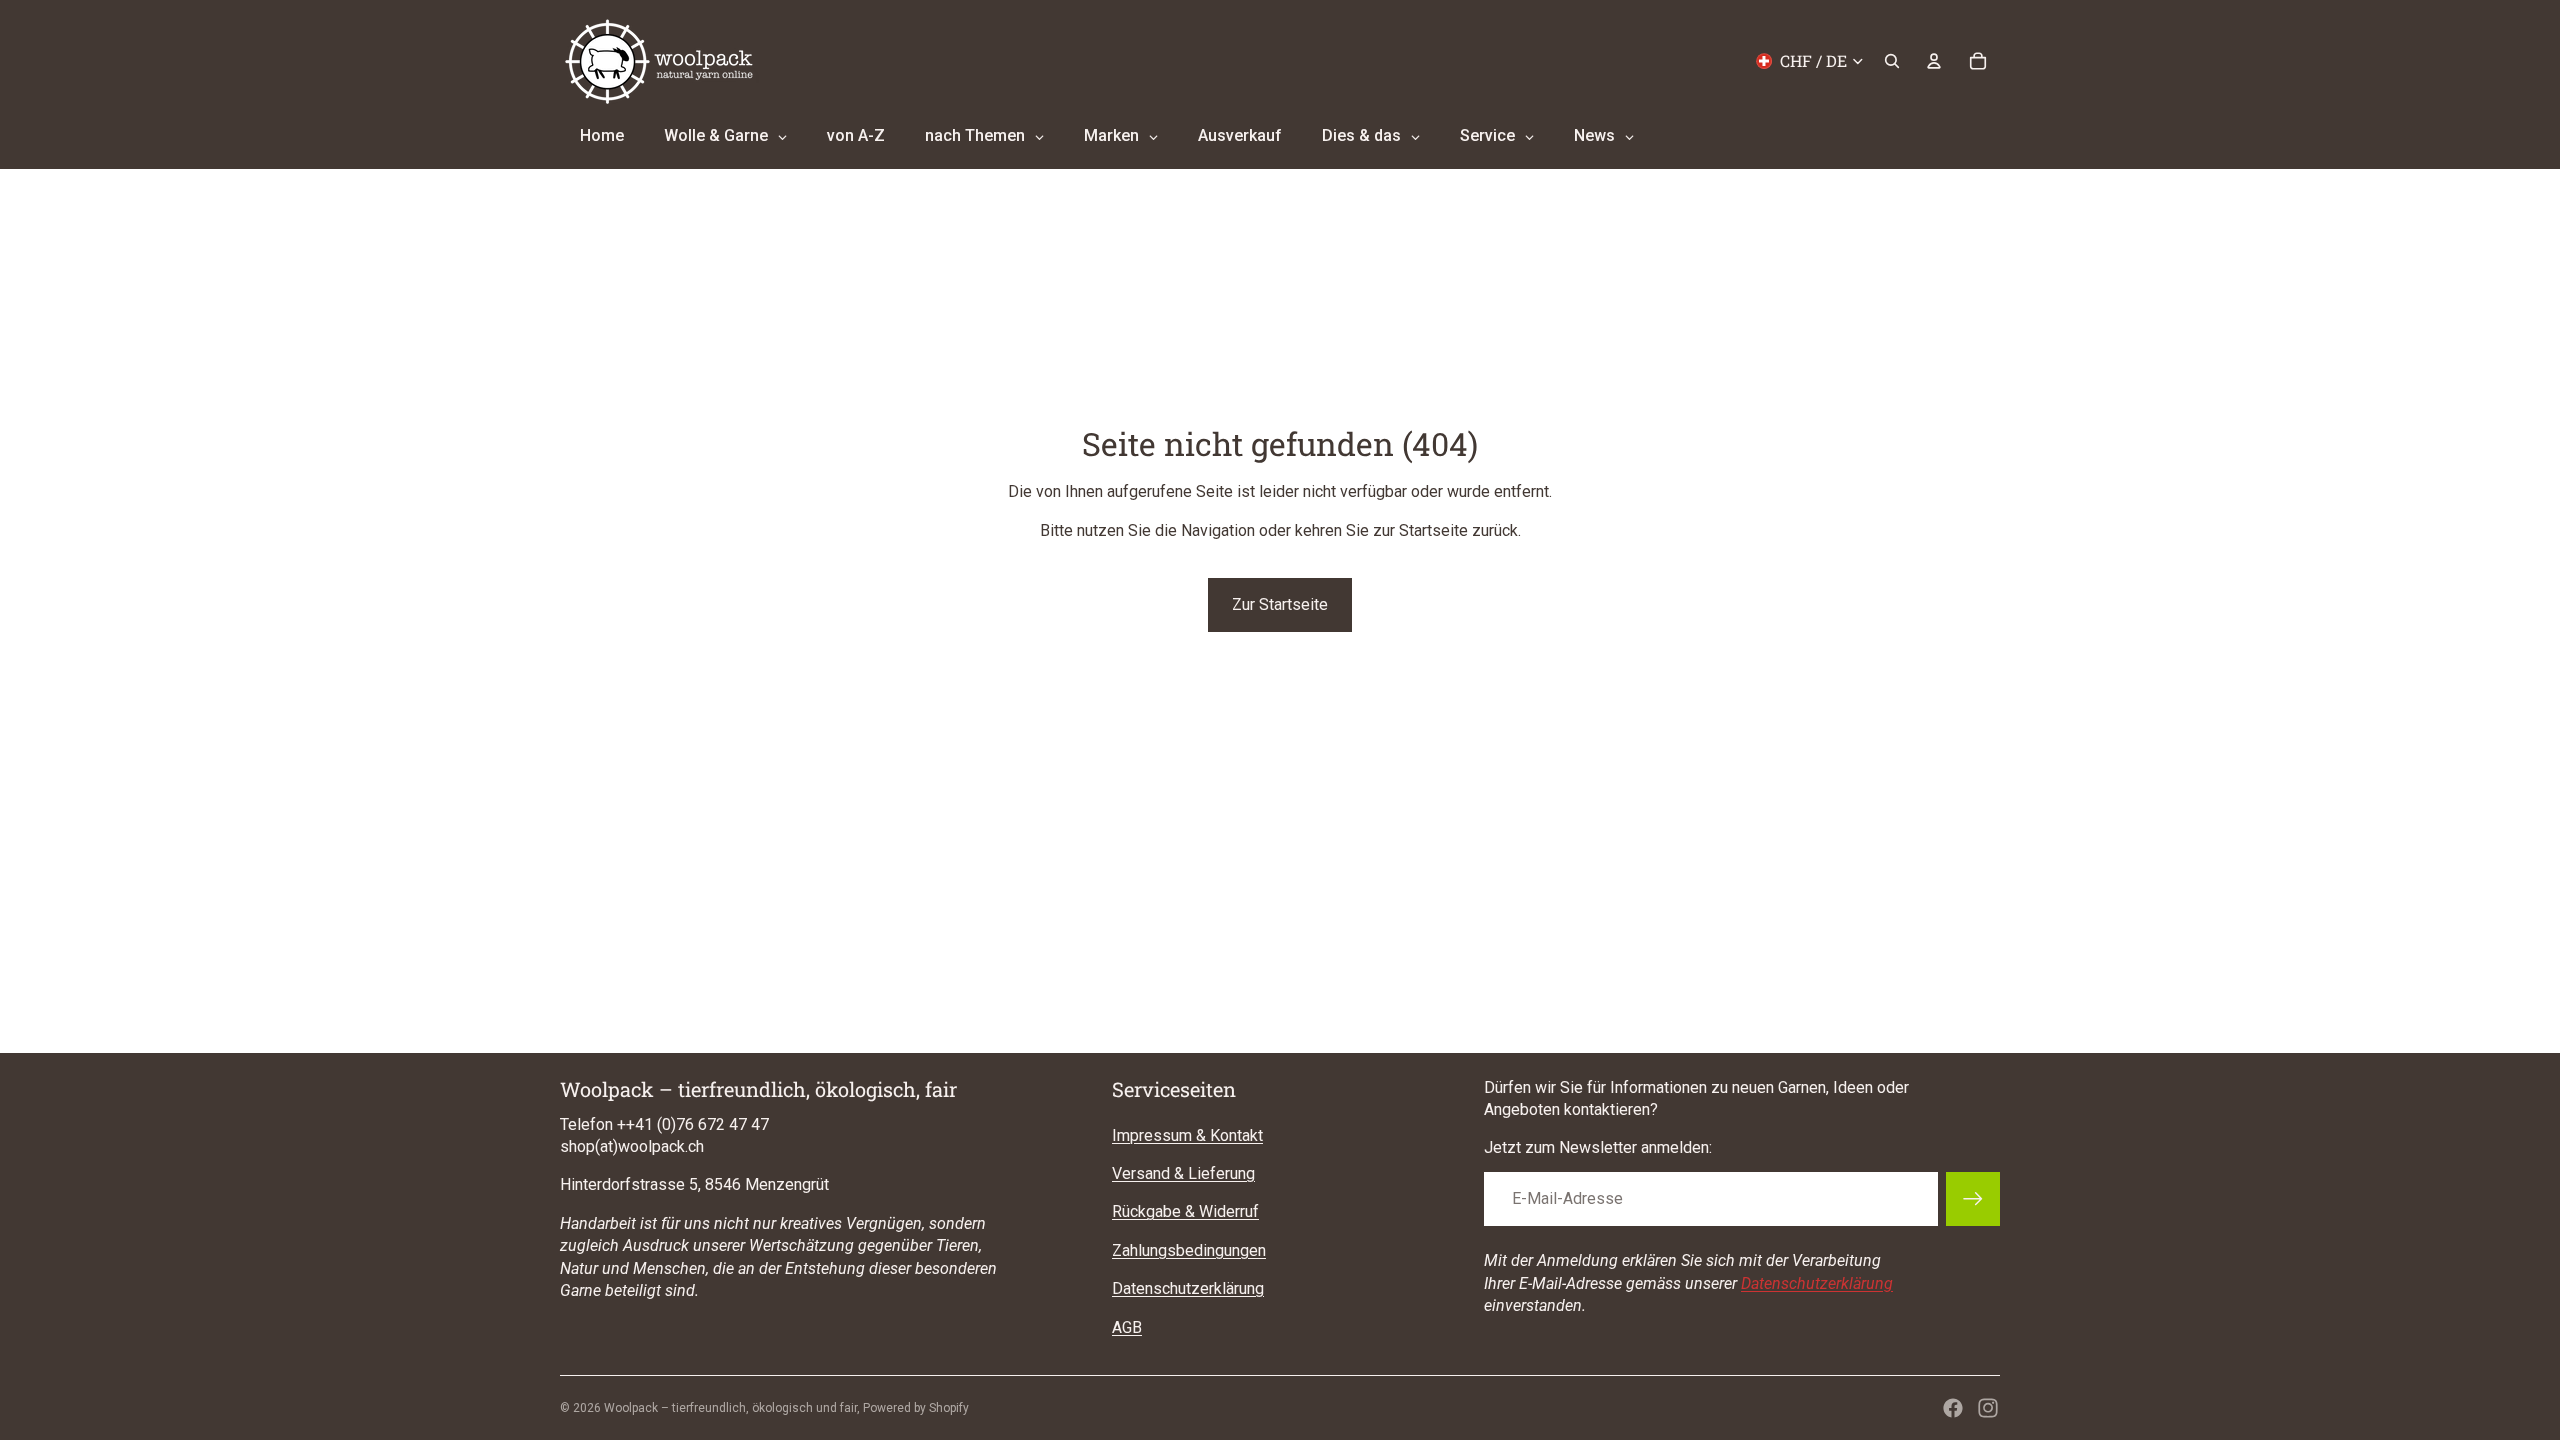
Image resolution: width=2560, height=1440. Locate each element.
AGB (1127, 1327)
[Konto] (1934, 61)
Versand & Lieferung (1183, 1173)
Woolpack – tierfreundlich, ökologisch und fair (730, 1408)
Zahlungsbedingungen (1189, 1250)
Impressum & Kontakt (1187, 1135)
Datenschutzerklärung (1188, 1288)
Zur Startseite (1280, 604)
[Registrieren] (1973, 1199)
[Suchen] (1892, 61)
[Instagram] (1988, 1408)
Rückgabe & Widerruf (1185, 1211)
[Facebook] (1953, 1408)
